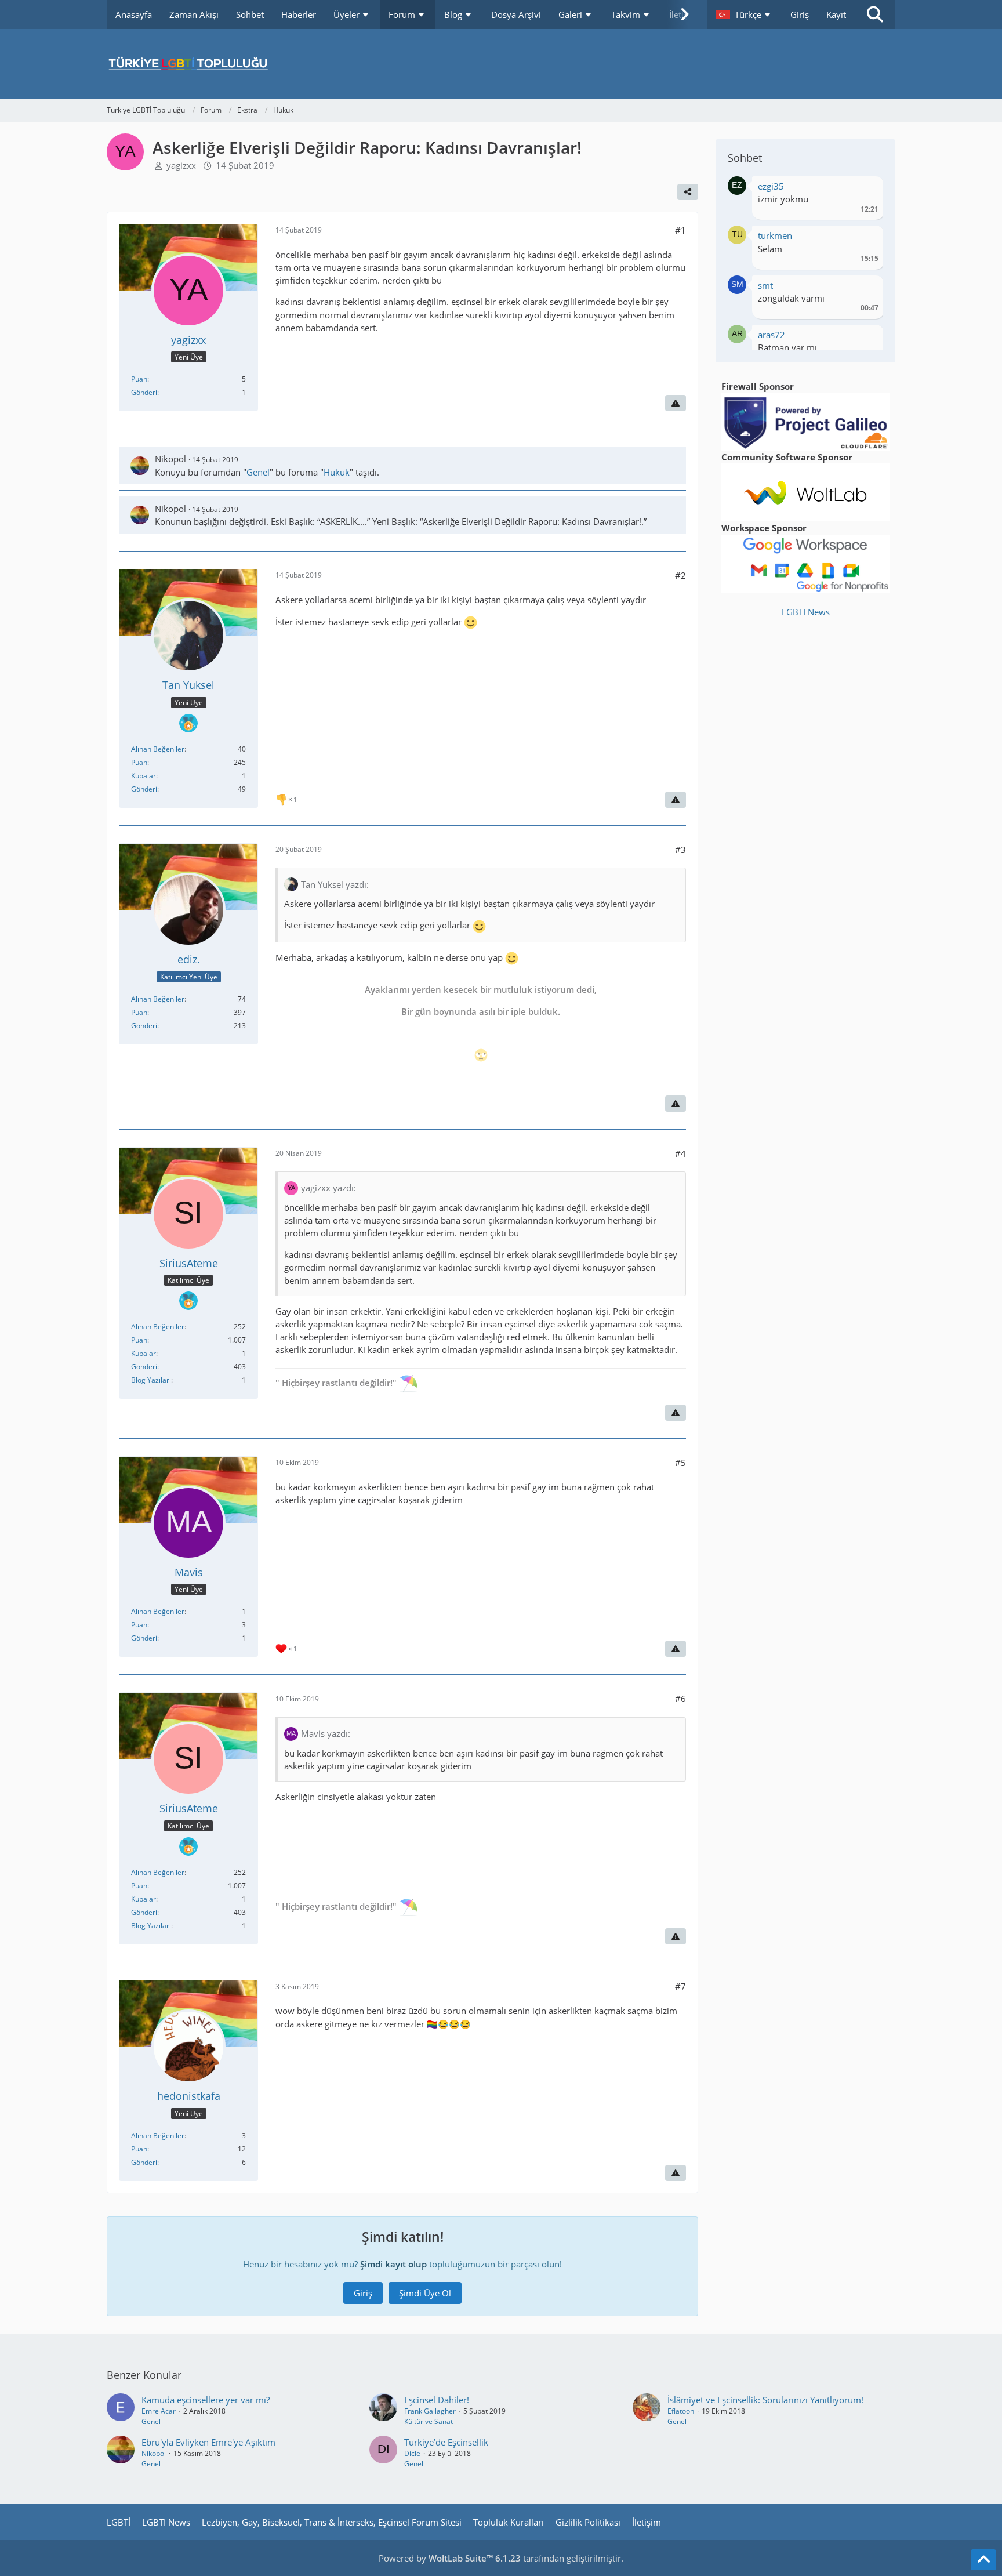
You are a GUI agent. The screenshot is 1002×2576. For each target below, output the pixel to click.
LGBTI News (806, 612)
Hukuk (337, 472)
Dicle (412, 2453)
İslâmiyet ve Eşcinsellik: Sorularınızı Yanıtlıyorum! (765, 2400)
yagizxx (181, 165)
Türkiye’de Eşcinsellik (446, 2442)
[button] (745, 14)
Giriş (800, 14)
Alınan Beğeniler (158, 749)
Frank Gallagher (430, 2411)
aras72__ (776, 335)
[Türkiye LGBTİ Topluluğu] (501, 64)
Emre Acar (159, 2411)
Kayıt (836, 14)
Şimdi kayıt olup (393, 2264)
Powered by (450, 2558)
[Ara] (875, 14)
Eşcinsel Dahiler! (437, 2400)
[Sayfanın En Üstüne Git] (983, 2560)
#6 (680, 1699)
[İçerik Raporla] (676, 403)
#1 (680, 230)
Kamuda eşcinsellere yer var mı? (206, 2400)
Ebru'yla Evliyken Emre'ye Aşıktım (208, 2442)
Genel (258, 472)
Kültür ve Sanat (429, 2421)
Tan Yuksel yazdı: (335, 884)
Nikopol (170, 459)
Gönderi (144, 392)
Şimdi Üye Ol (425, 2293)
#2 (680, 575)
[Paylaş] (688, 192)
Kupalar (144, 776)
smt (765, 285)
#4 (680, 1153)
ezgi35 (771, 186)
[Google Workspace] (805, 563)
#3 (680, 850)
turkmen (775, 235)
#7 (680, 1986)
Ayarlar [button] (865, 189)
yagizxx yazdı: (328, 1188)
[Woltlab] (805, 491)
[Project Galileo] (805, 420)
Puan (139, 379)
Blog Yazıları (151, 1380)
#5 (680, 1463)
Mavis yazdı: (326, 1733)
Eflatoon (681, 2411)
